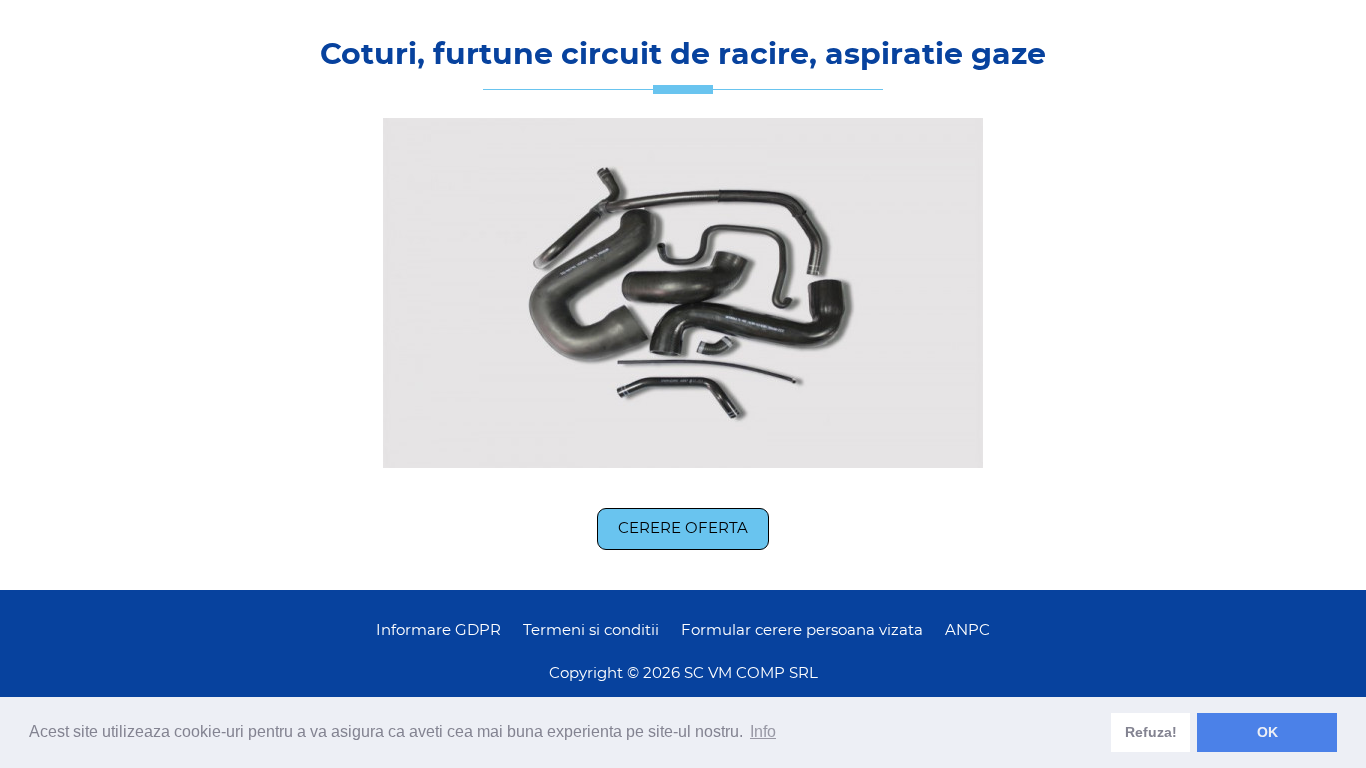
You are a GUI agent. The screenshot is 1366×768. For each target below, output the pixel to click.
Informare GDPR (438, 630)
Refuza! (1151, 732)
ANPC (967, 630)
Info (763, 731)
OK (1267, 732)
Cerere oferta (683, 528)
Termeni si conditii (591, 630)
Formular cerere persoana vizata (802, 630)
